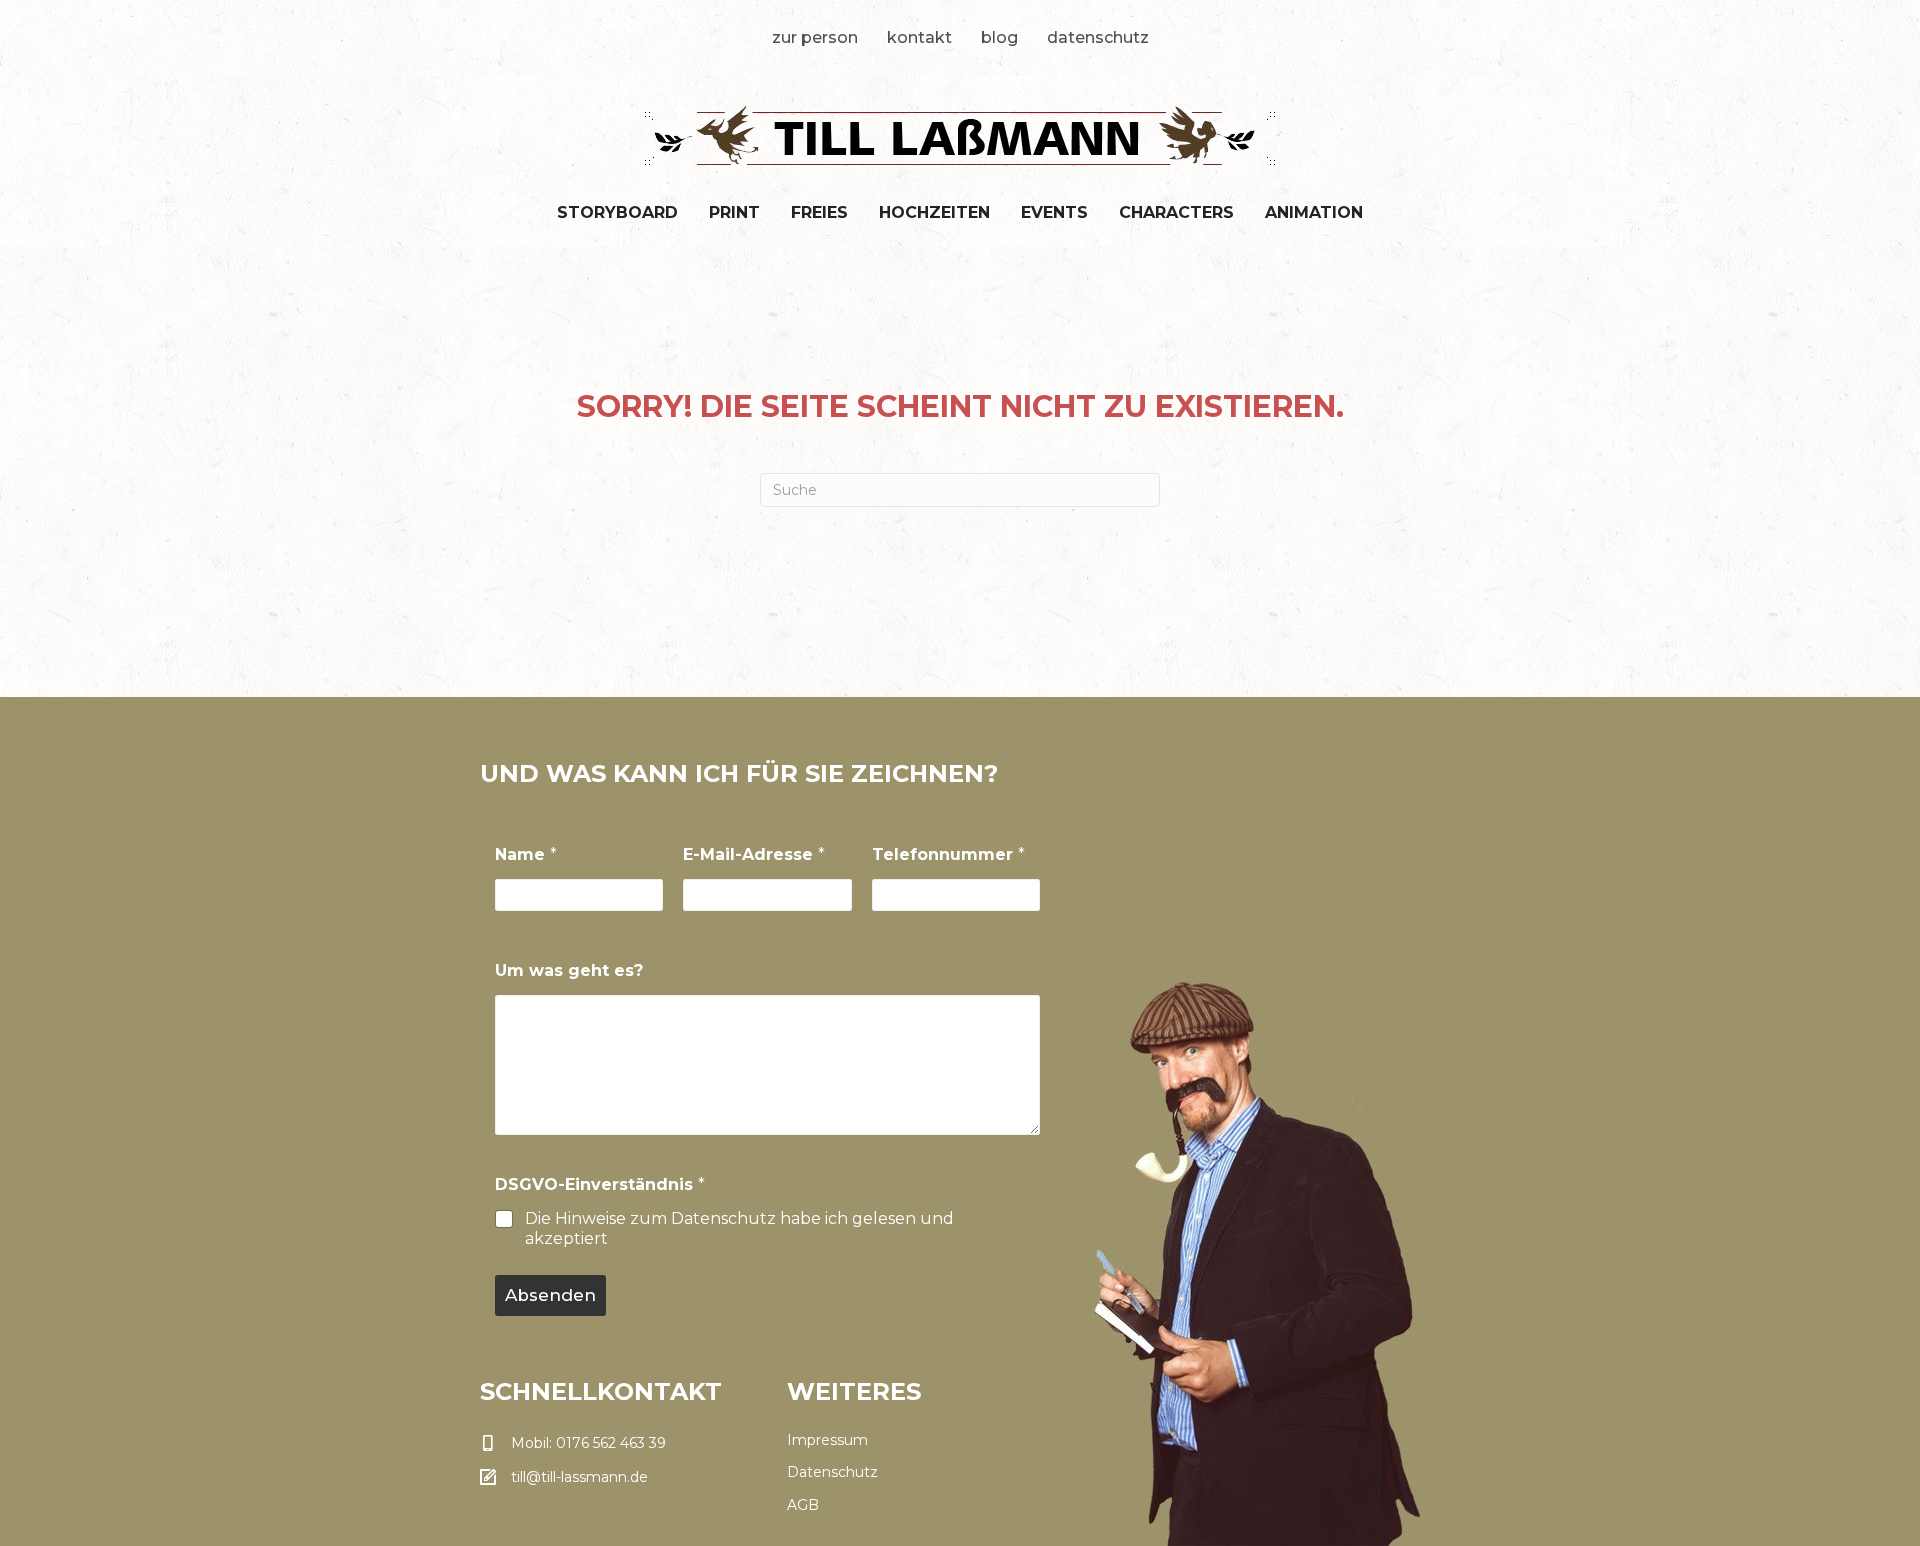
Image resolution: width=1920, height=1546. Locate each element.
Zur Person (815, 37)
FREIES (819, 212)
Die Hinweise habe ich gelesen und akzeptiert (739, 1229)
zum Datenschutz (703, 1218)
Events (1054, 212)
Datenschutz (1098, 37)
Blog (999, 37)
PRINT (734, 212)
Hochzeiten (934, 212)
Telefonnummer (948, 854)
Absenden (550, 1295)
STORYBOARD (617, 212)
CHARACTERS (1176, 212)
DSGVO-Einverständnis (600, 1184)
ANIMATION (1314, 212)
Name (526, 854)
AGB (803, 1505)
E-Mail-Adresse (754, 854)
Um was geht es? (569, 970)
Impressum (827, 1440)
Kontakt (919, 37)
